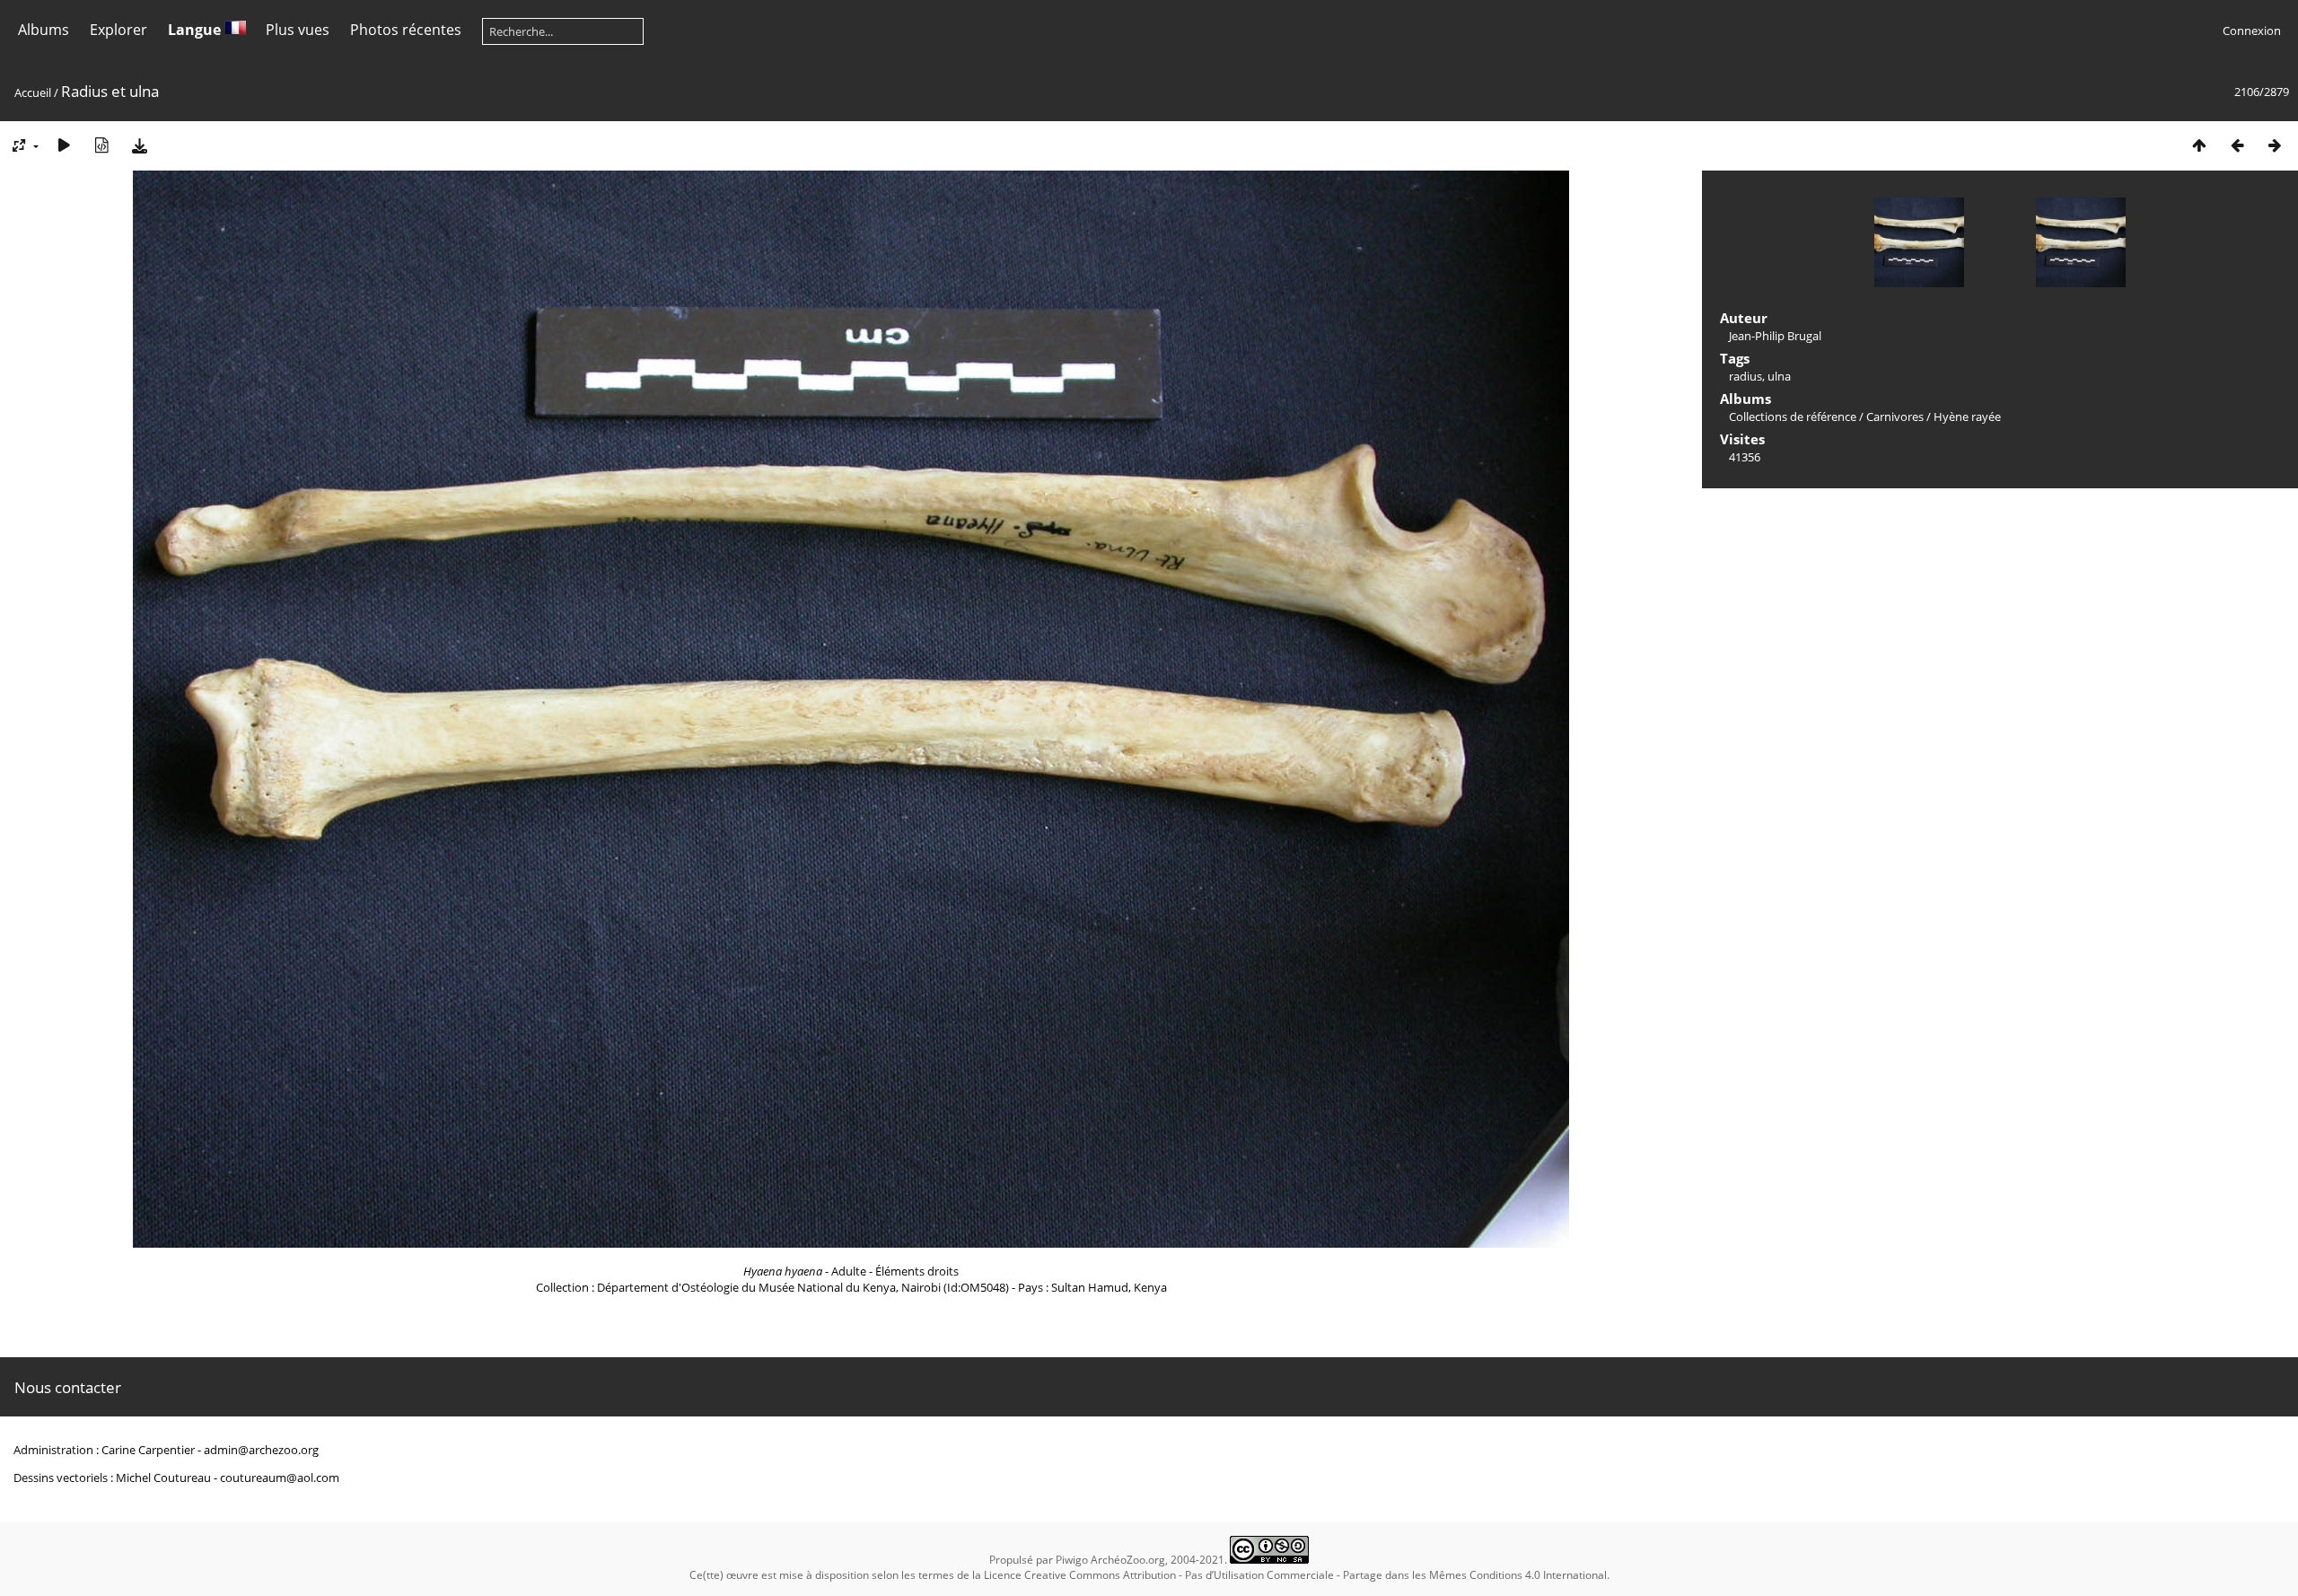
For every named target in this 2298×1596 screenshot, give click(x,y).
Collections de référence (1793, 417)
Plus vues (298, 30)
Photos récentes (406, 30)
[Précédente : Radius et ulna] (2237, 145)
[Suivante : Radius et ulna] (2275, 145)
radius (1745, 376)
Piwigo (1072, 1560)
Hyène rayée (1967, 417)
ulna (1779, 376)
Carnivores (1895, 417)
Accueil (33, 92)
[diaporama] (64, 145)
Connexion (2252, 31)
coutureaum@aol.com (280, 1478)
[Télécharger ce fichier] (139, 145)
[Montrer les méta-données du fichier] (101, 145)
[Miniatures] (2199, 145)
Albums (44, 30)
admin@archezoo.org (261, 1450)
